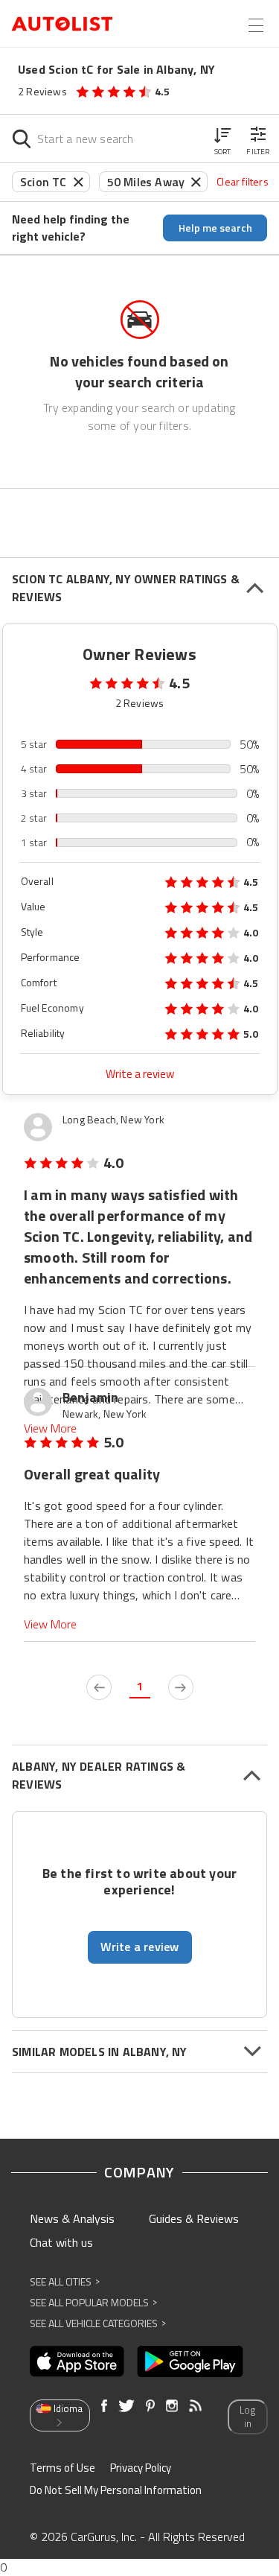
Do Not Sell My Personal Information (116, 2490)
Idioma (68, 2408)
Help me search (215, 228)
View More (50, 1428)
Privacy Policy (141, 2468)
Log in (247, 2417)
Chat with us (61, 2242)
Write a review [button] (140, 1947)
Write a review (140, 1074)
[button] (222, 139)
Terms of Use (62, 2468)
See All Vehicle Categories (98, 2323)
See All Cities (65, 2281)
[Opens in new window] (77, 2361)
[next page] (181, 1687)
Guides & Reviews (194, 2218)
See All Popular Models (93, 2302)
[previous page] (99, 1687)
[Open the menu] (256, 25)
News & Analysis (72, 2218)
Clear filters (243, 181)
